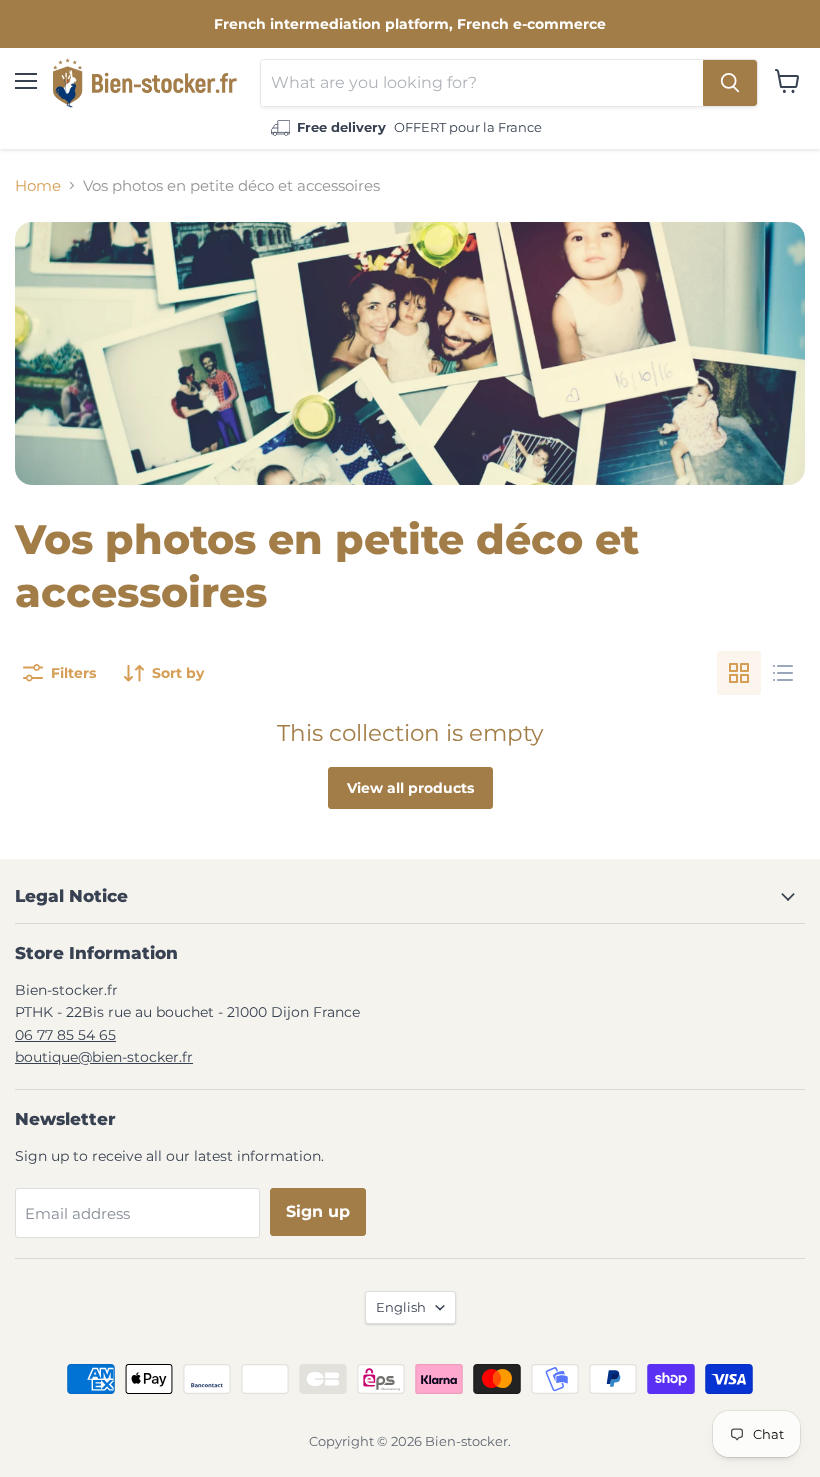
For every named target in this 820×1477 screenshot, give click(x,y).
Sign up (318, 1211)
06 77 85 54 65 (65, 1035)
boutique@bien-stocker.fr (104, 1057)
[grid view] (739, 673)
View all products (410, 788)
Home (38, 185)
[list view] (783, 673)
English (401, 1307)
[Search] (730, 83)
